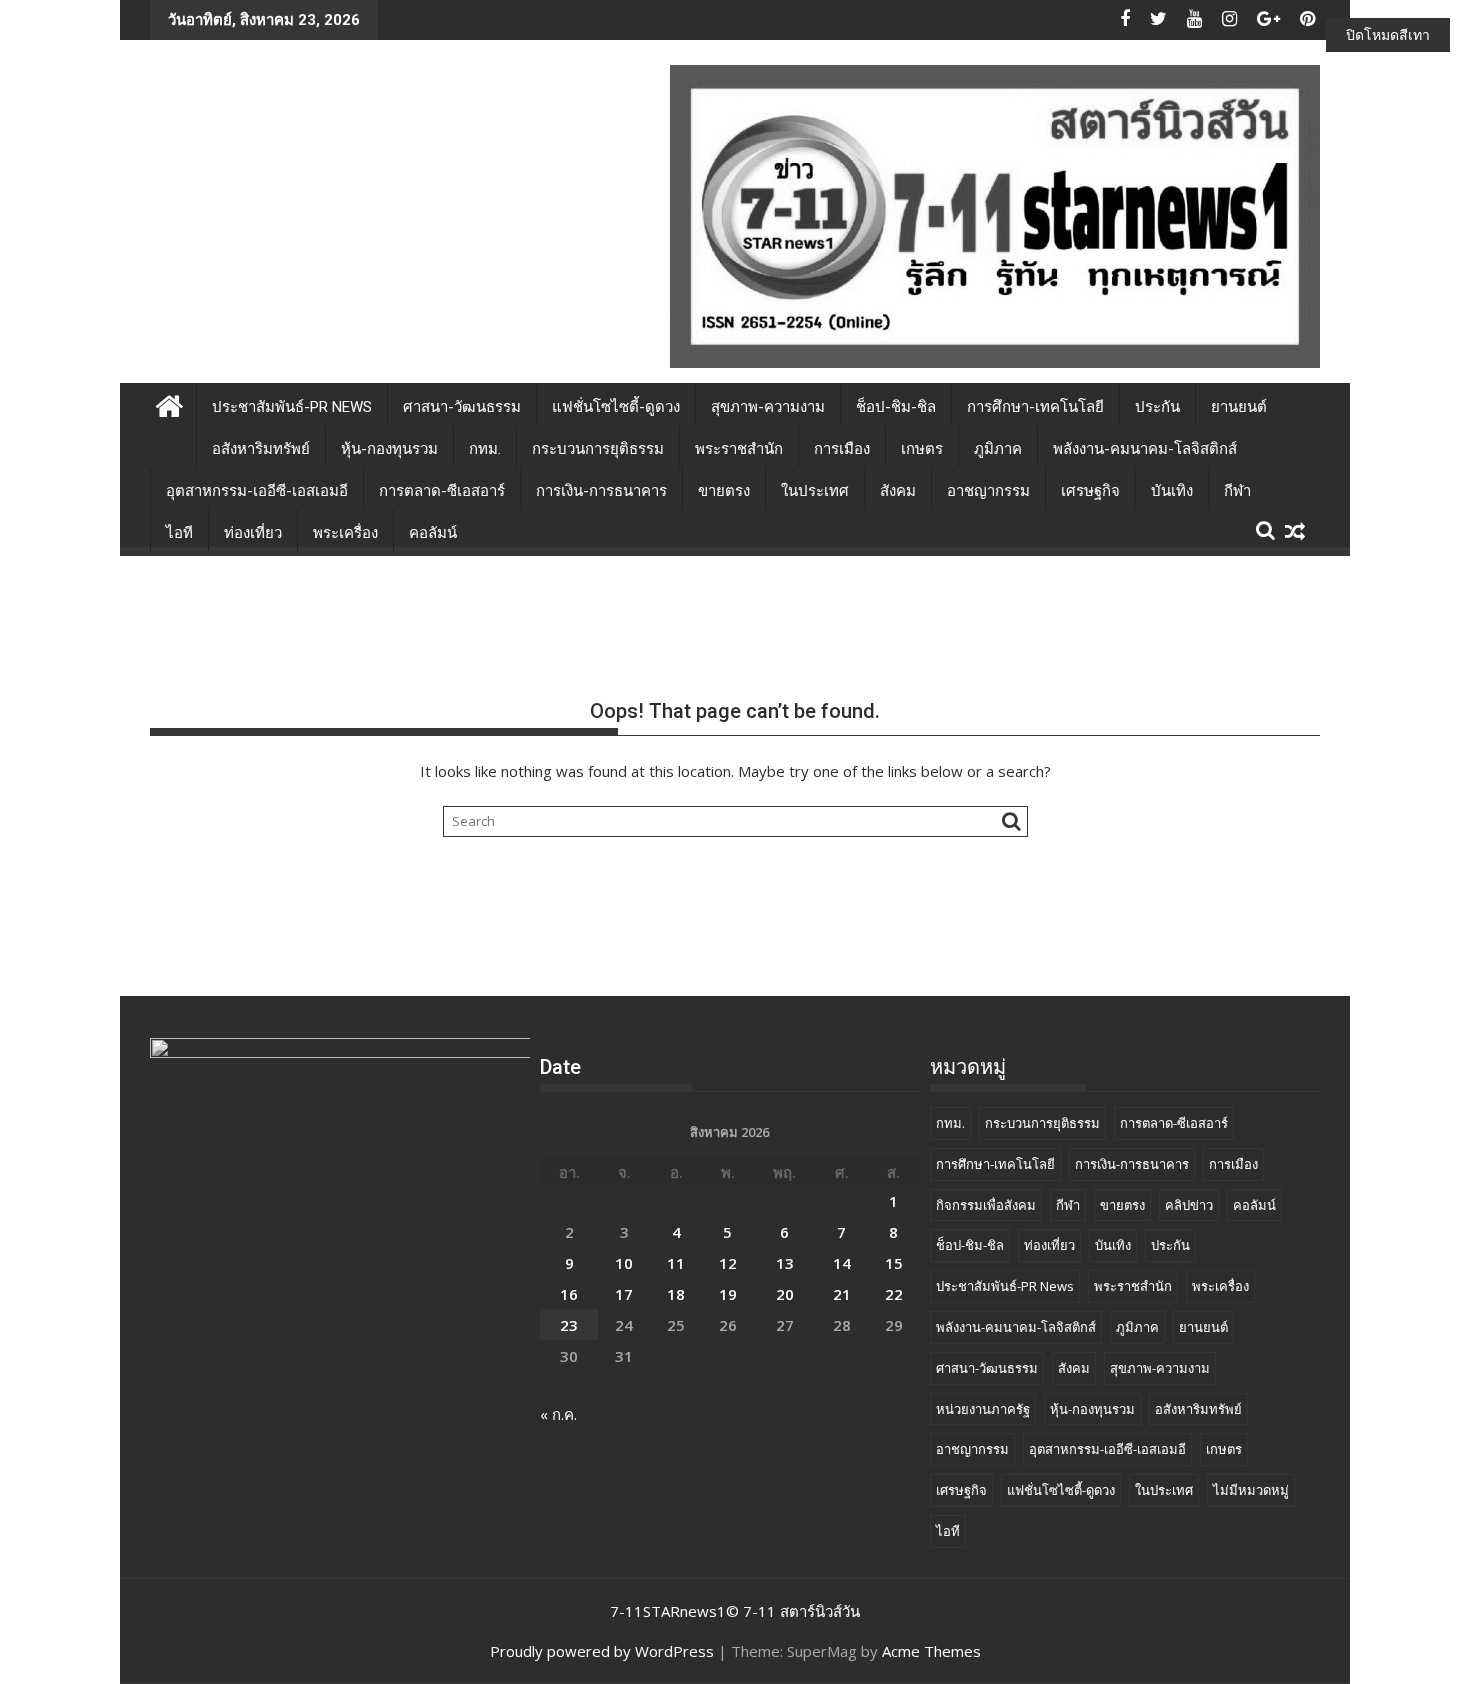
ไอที (179, 533)
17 (624, 1294)
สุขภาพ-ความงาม (768, 407)
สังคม (898, 491)
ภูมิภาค (998, 449)
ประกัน (1157, 407)
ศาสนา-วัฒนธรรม (462, 407)
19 (728, 1294)
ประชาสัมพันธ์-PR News (292, 407)
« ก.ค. (558, 1414)
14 (842, 1263)
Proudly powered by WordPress (602, 1651)
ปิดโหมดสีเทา (1388, 34)
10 (624, 1263)
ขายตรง (724, 491)
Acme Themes (931, 1651)
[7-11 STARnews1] (169, 403)
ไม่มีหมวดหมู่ (1251, 1490)
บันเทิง (1172, 491)
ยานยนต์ (1239, 407)
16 (569, 1294)
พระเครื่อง (345, 533)
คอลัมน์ (433, 533)
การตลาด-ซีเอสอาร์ (442, 491)
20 (785, 1294)
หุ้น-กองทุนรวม (389, 449)
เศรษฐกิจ (1090, 491)
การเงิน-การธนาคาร (601, 491)
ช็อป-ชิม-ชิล (896, 407)
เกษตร (922, 449)
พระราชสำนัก (739, 449)
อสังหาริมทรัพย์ (261, 449)
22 (894, 1294)
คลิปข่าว (1189, 1205)
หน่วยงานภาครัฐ (983, 1409)
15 (894, 1263)
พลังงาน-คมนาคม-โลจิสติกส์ (1145, 449)
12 (728, 1263)
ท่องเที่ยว (253, 533)
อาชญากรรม (988, 491)
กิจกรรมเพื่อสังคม (986, 1205)
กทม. (485, 449)
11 (676, 1263)
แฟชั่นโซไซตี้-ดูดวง (616, 407)
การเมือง (842, 449)
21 (842, 1294)
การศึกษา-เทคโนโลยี (1035, 407)
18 (676, 1294)
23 (569, 1325)
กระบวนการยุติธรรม (598, 449)
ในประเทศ (815, 491)
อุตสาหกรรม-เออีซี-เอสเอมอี (257, 491)
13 (785, 1263)
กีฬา (1237, 491)
